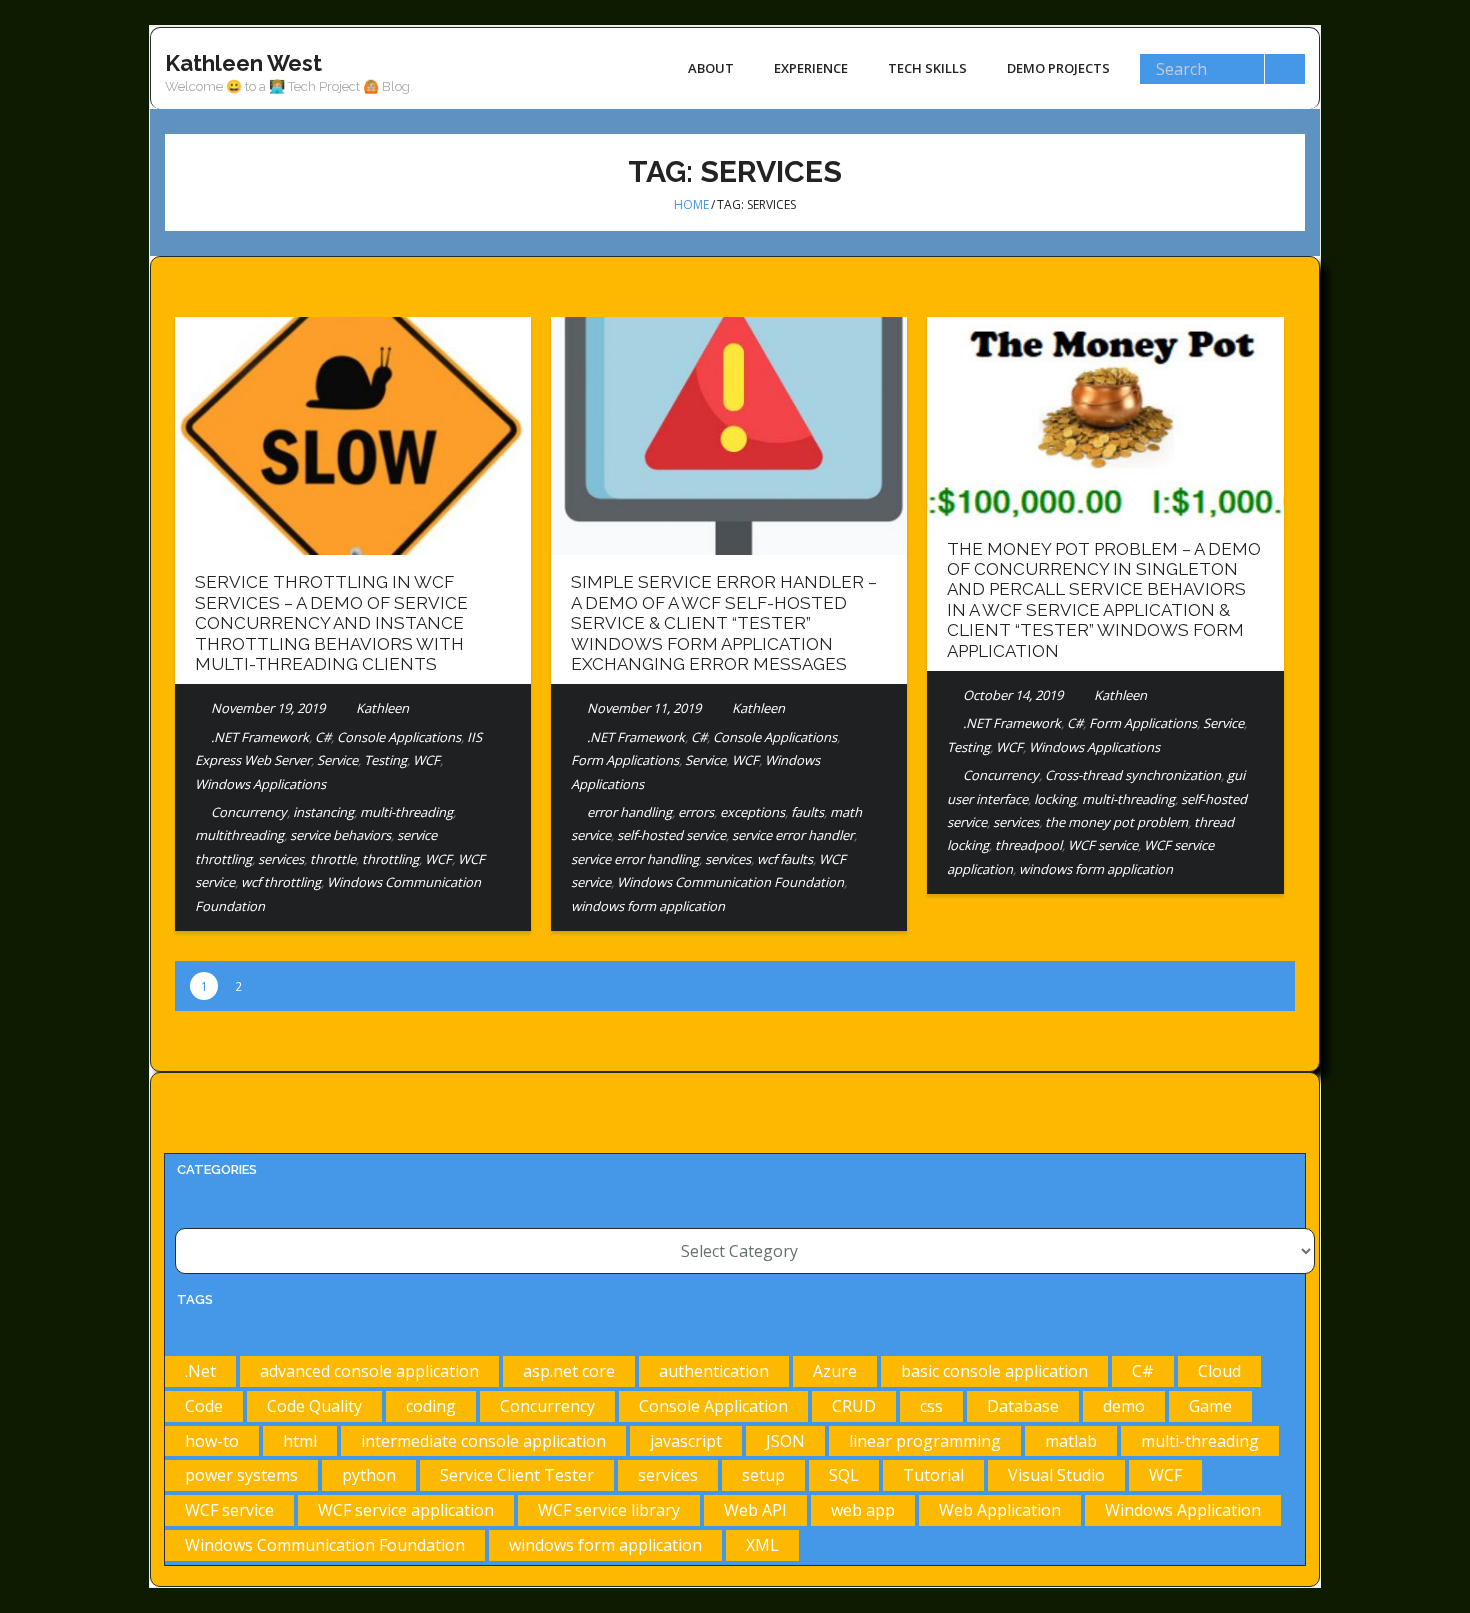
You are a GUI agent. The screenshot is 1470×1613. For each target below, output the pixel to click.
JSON (785, 1441)
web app (863, 1510)
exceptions (752, 812)
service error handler (793, 835)
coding (431, 1406)
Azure (835, 1371)
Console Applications (399, 737)
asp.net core (569, 1371)
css (931, 1406)
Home (691, 204)
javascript (686, 1441)
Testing (385, 760)
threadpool (1028, 845)
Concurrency (249, 812)
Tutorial (933, 1475)
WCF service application (406, 1510)
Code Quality (314, 1406)
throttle (333, 859)
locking (1055, 799)
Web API (755, 1510)
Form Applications (625, 760)
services (281, 859)
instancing (323, 812)
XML (762, 1545)
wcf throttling (281, 882)
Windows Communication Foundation (730, 882)
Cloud (1219, 1371)
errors (696, 812)
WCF (426, 760)
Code (204, 1406)
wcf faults (785, 859)
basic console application (994, 1371)
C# (323, 737)
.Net (200, 1371)
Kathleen (382, 708)
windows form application (648, 906)
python (369, 1475)
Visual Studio (1056, 1475)
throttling (390, 859)
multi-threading (406, 812)
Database (1023, 1406)
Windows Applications (260, 784)
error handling (629, 812)
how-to (212, 1441)
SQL (844, 1475)
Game (1210, 1406)
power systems (241, 1475)
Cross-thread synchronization (1133, 775)
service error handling (635, 859)
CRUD (854, 1406)
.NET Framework (260, 737)
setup (763, 1475)
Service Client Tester (517, 1475)
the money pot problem (1116, 822)
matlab (1071, 1441)
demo (1124, 1406)
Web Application (1000, 1510)
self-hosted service (671, 835)
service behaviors (340, 835)
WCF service (1103, 845)
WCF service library (609, 1510)
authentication (714, 1371)
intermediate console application (483, 1441)
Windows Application (1183, 1510)
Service (337, 760)
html (300, 1441)
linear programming (925, 1441)
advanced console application (369, 1371)
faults (807, 812)
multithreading (239, 835)
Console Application (713, 1406)
